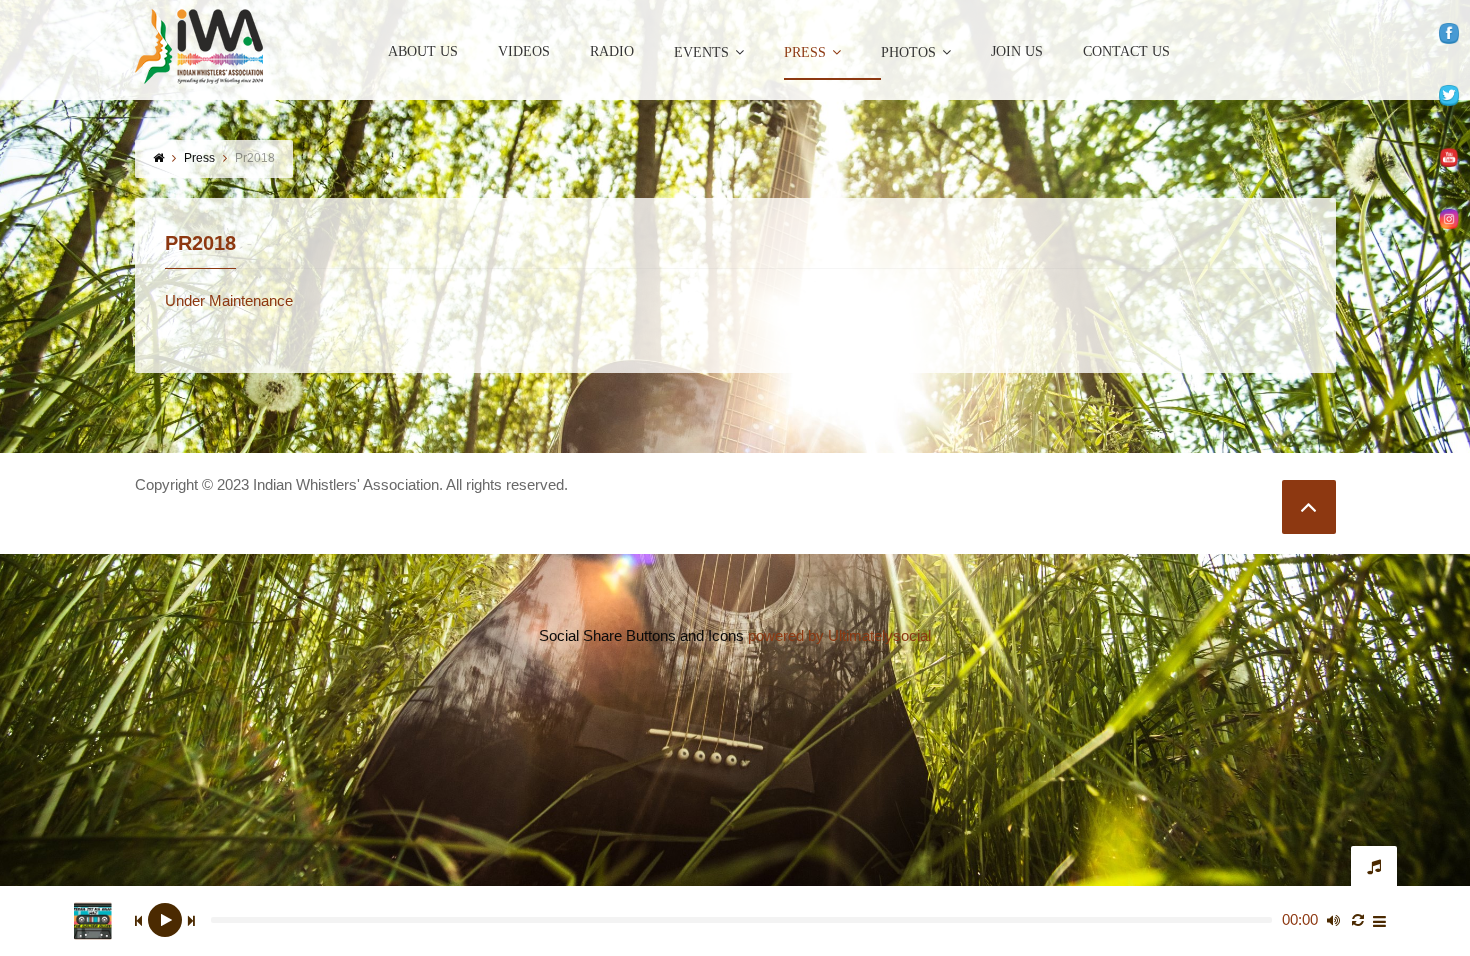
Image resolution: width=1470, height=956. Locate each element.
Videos (524, 52)
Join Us (1017, 52)
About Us (423, 52)
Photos (908, 52)
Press (805, 52)
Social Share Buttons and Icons (641, 635)
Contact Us (1126, 52)
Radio (612, 52)
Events (701, 52)
